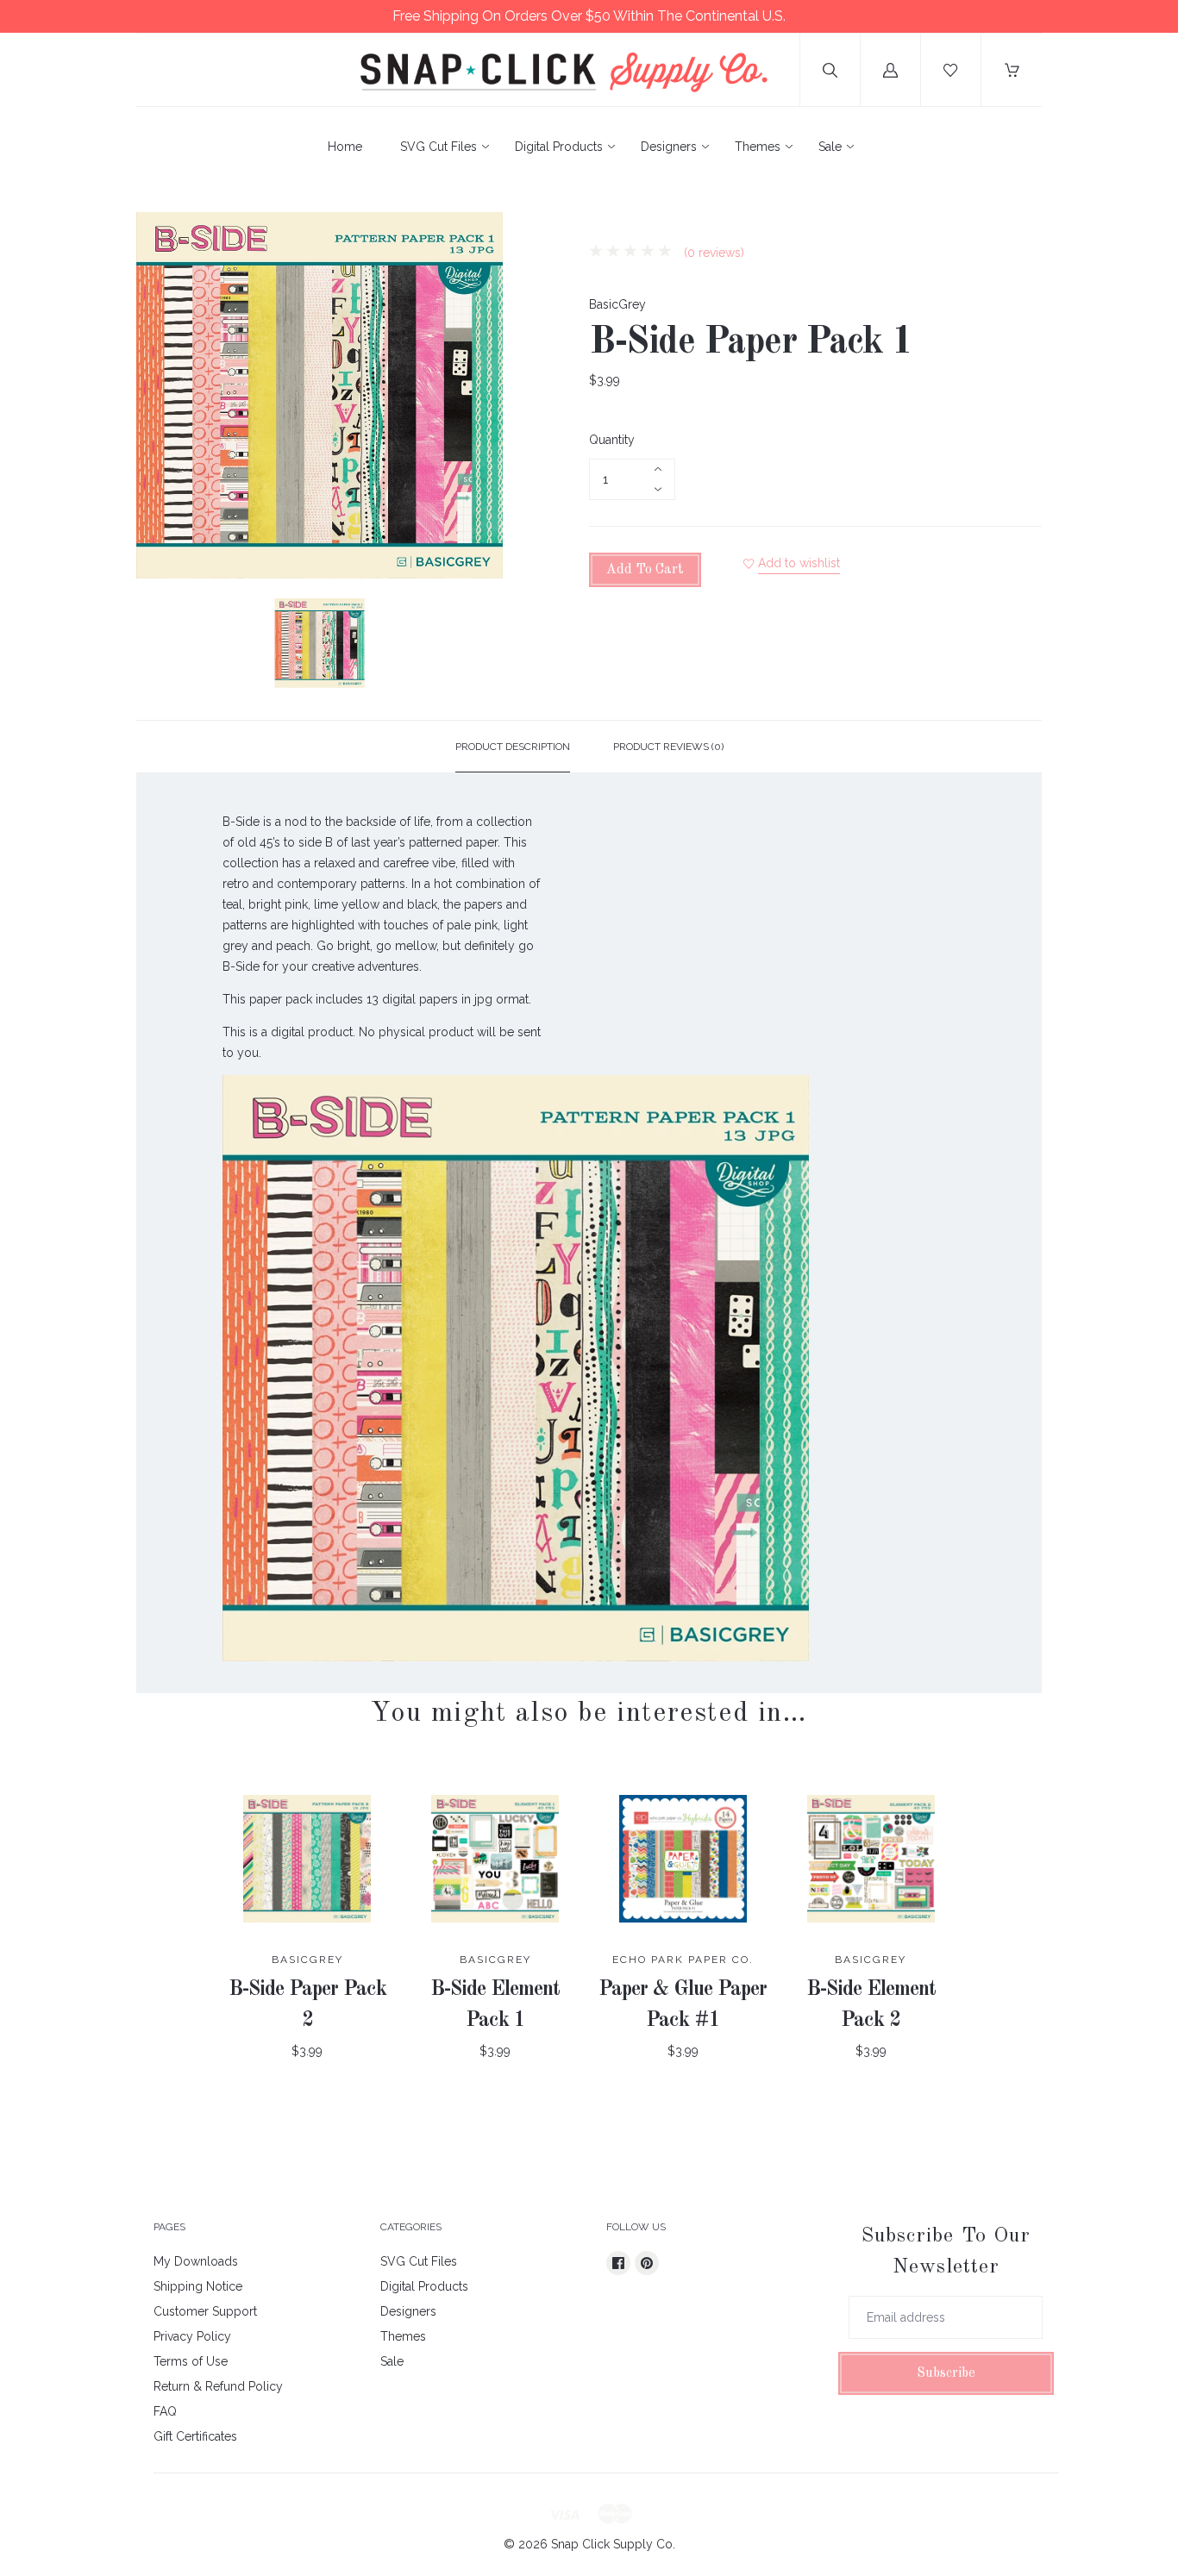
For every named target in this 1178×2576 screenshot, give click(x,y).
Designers (669, 147)
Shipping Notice (198, 2286)
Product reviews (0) (668, 747)
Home (345, 147)
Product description (513, 747)
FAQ (165, 2411)
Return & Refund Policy (218, 2386)
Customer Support (205, 2311)
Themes (758, 147)
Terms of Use (191, 2361)
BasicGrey (617, 304)
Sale (830, 147)
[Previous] (157, 646)
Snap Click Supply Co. (613, 2544)
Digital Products (559, 147)
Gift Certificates (195, 2436)
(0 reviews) (712, 253)
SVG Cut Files (439, 147)
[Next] (482, 646)
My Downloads (196, 2261)
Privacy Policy (192, 2336)
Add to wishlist (799, 563)
